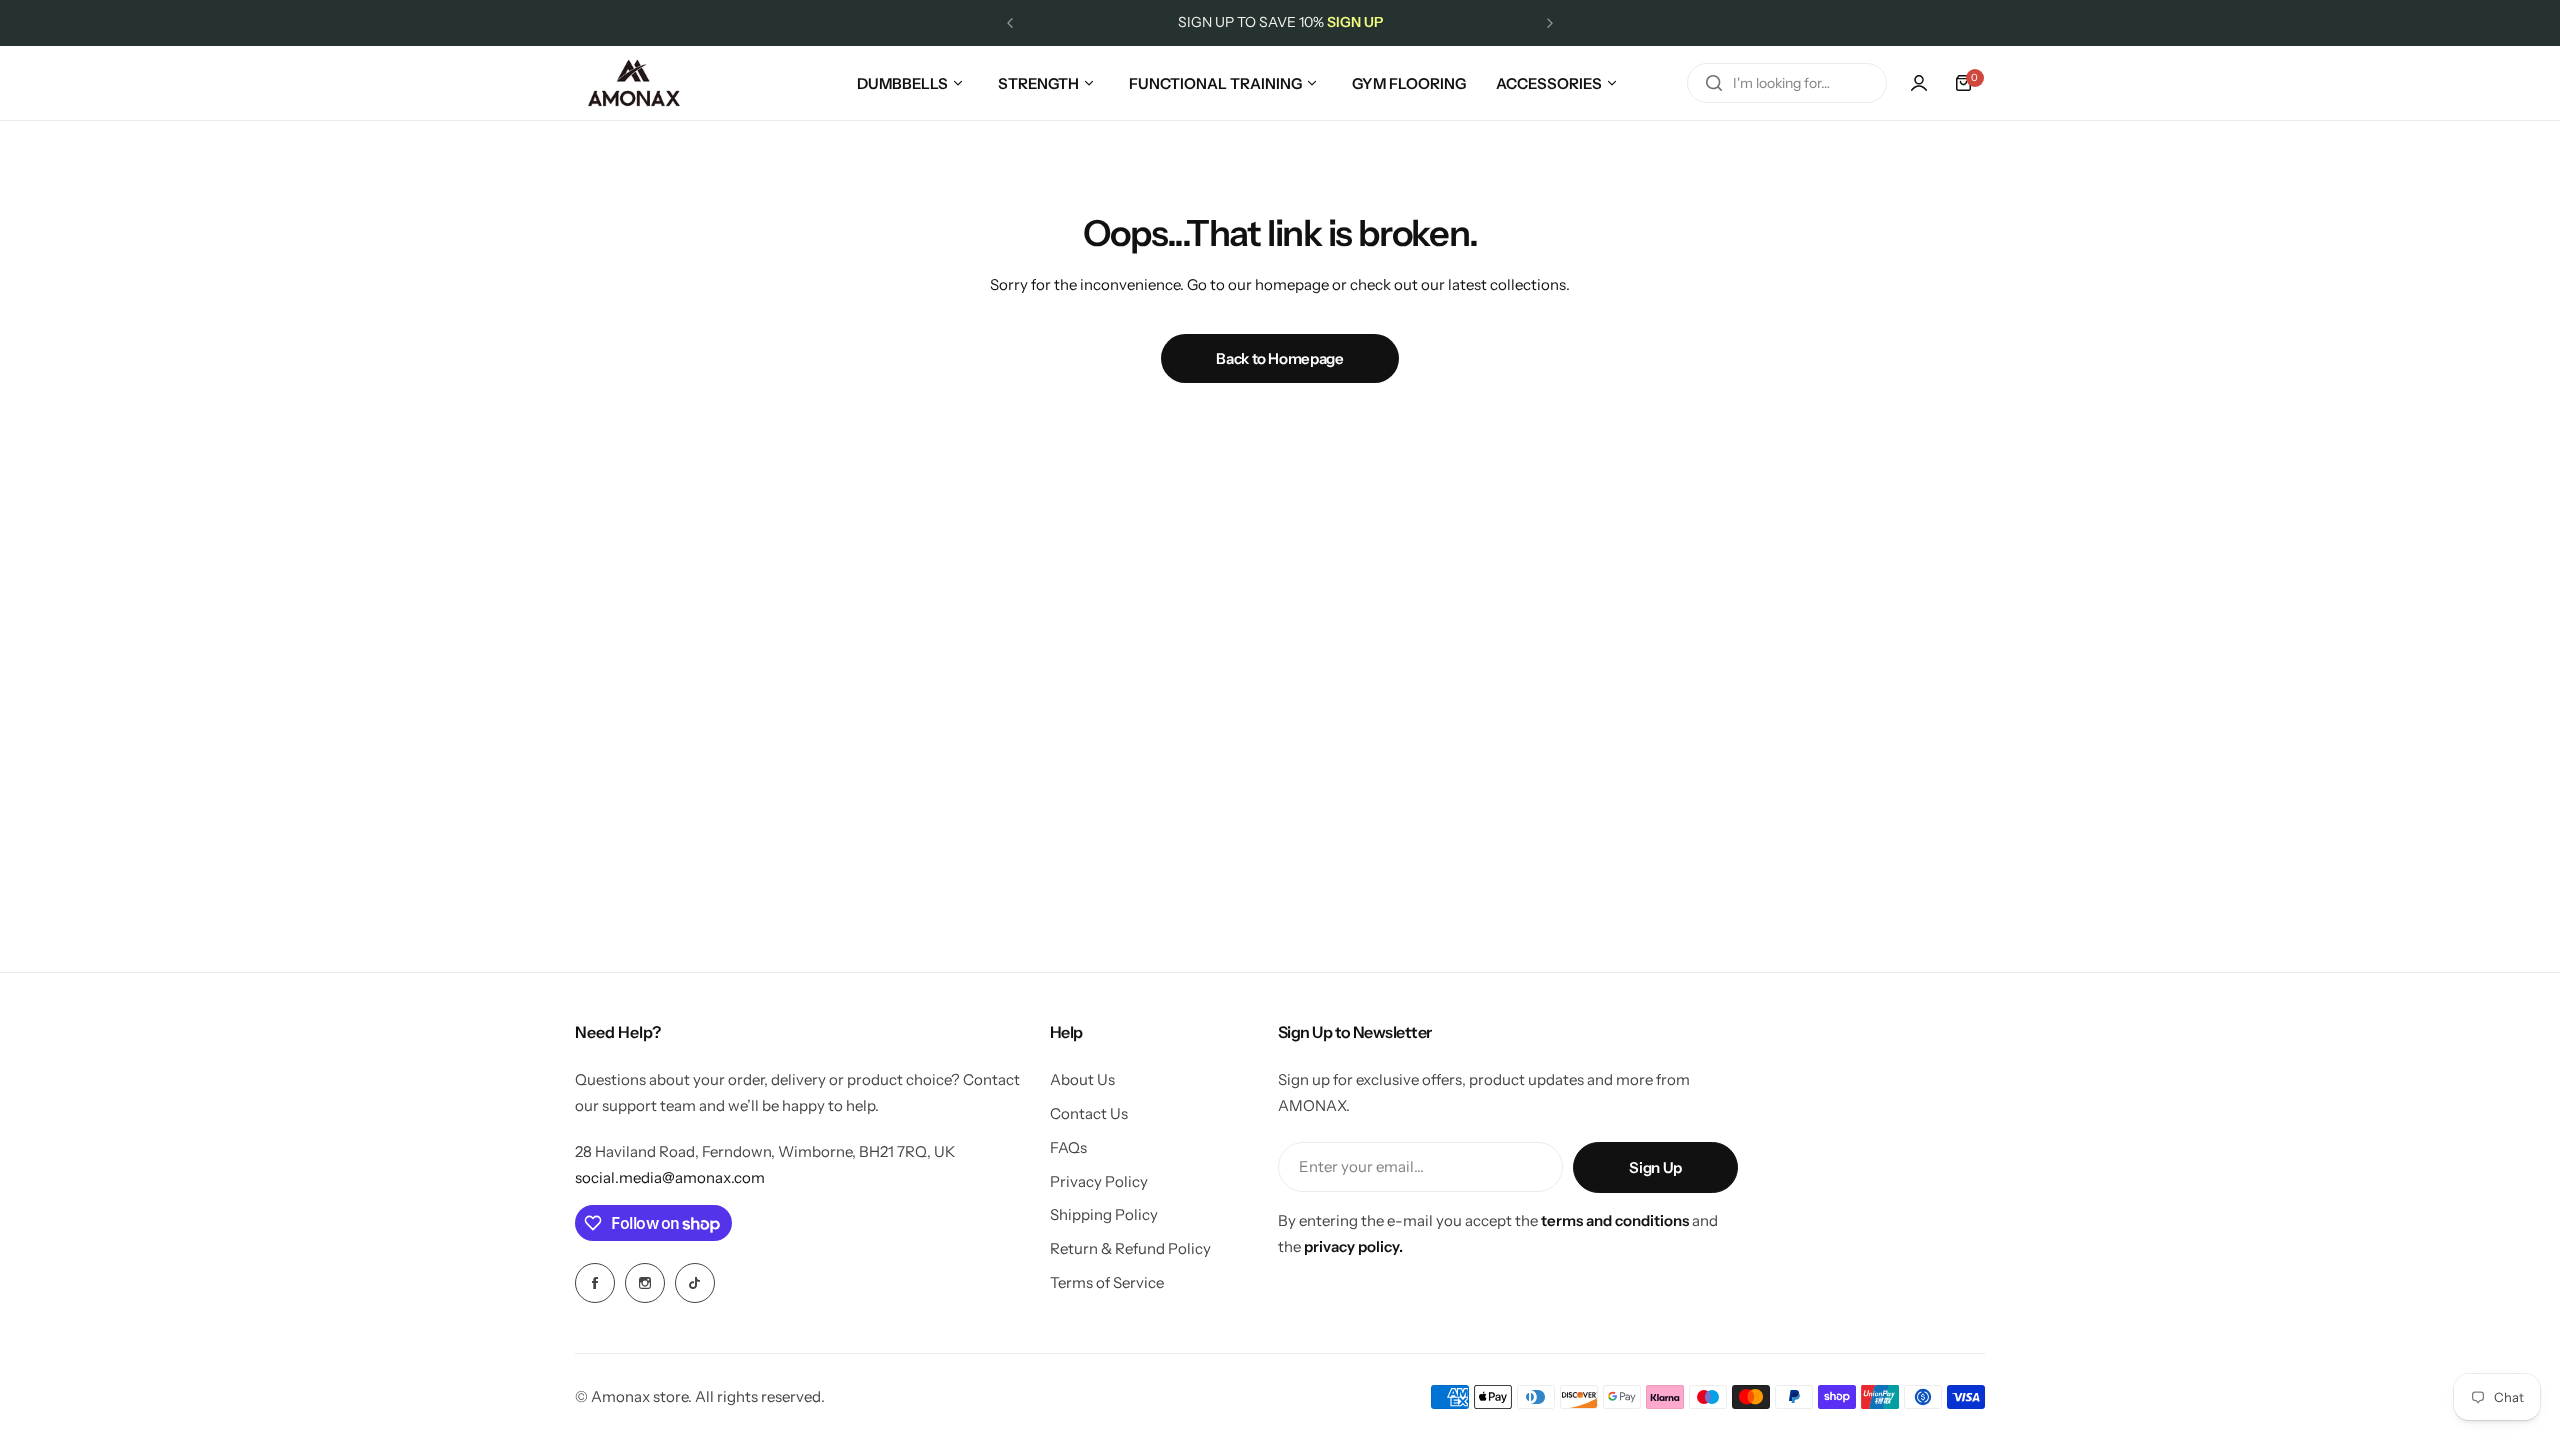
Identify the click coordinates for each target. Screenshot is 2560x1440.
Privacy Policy (1099, 1181)
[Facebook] (595, 1283)
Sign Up (1655, 1167)
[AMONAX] (634, 83)
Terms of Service (1107, 1282)
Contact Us (1089, 1113)
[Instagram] (645, 1283)
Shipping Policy (1104, 1214)
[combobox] (1787, 83)
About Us (1082, 1079)
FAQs (1068, 1147)
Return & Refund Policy (1130, 1248)
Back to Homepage (1279, 358)
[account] (1919, 83)
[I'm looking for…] (1714, 83)
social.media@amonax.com (670, 1177)
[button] (1010, 23)
